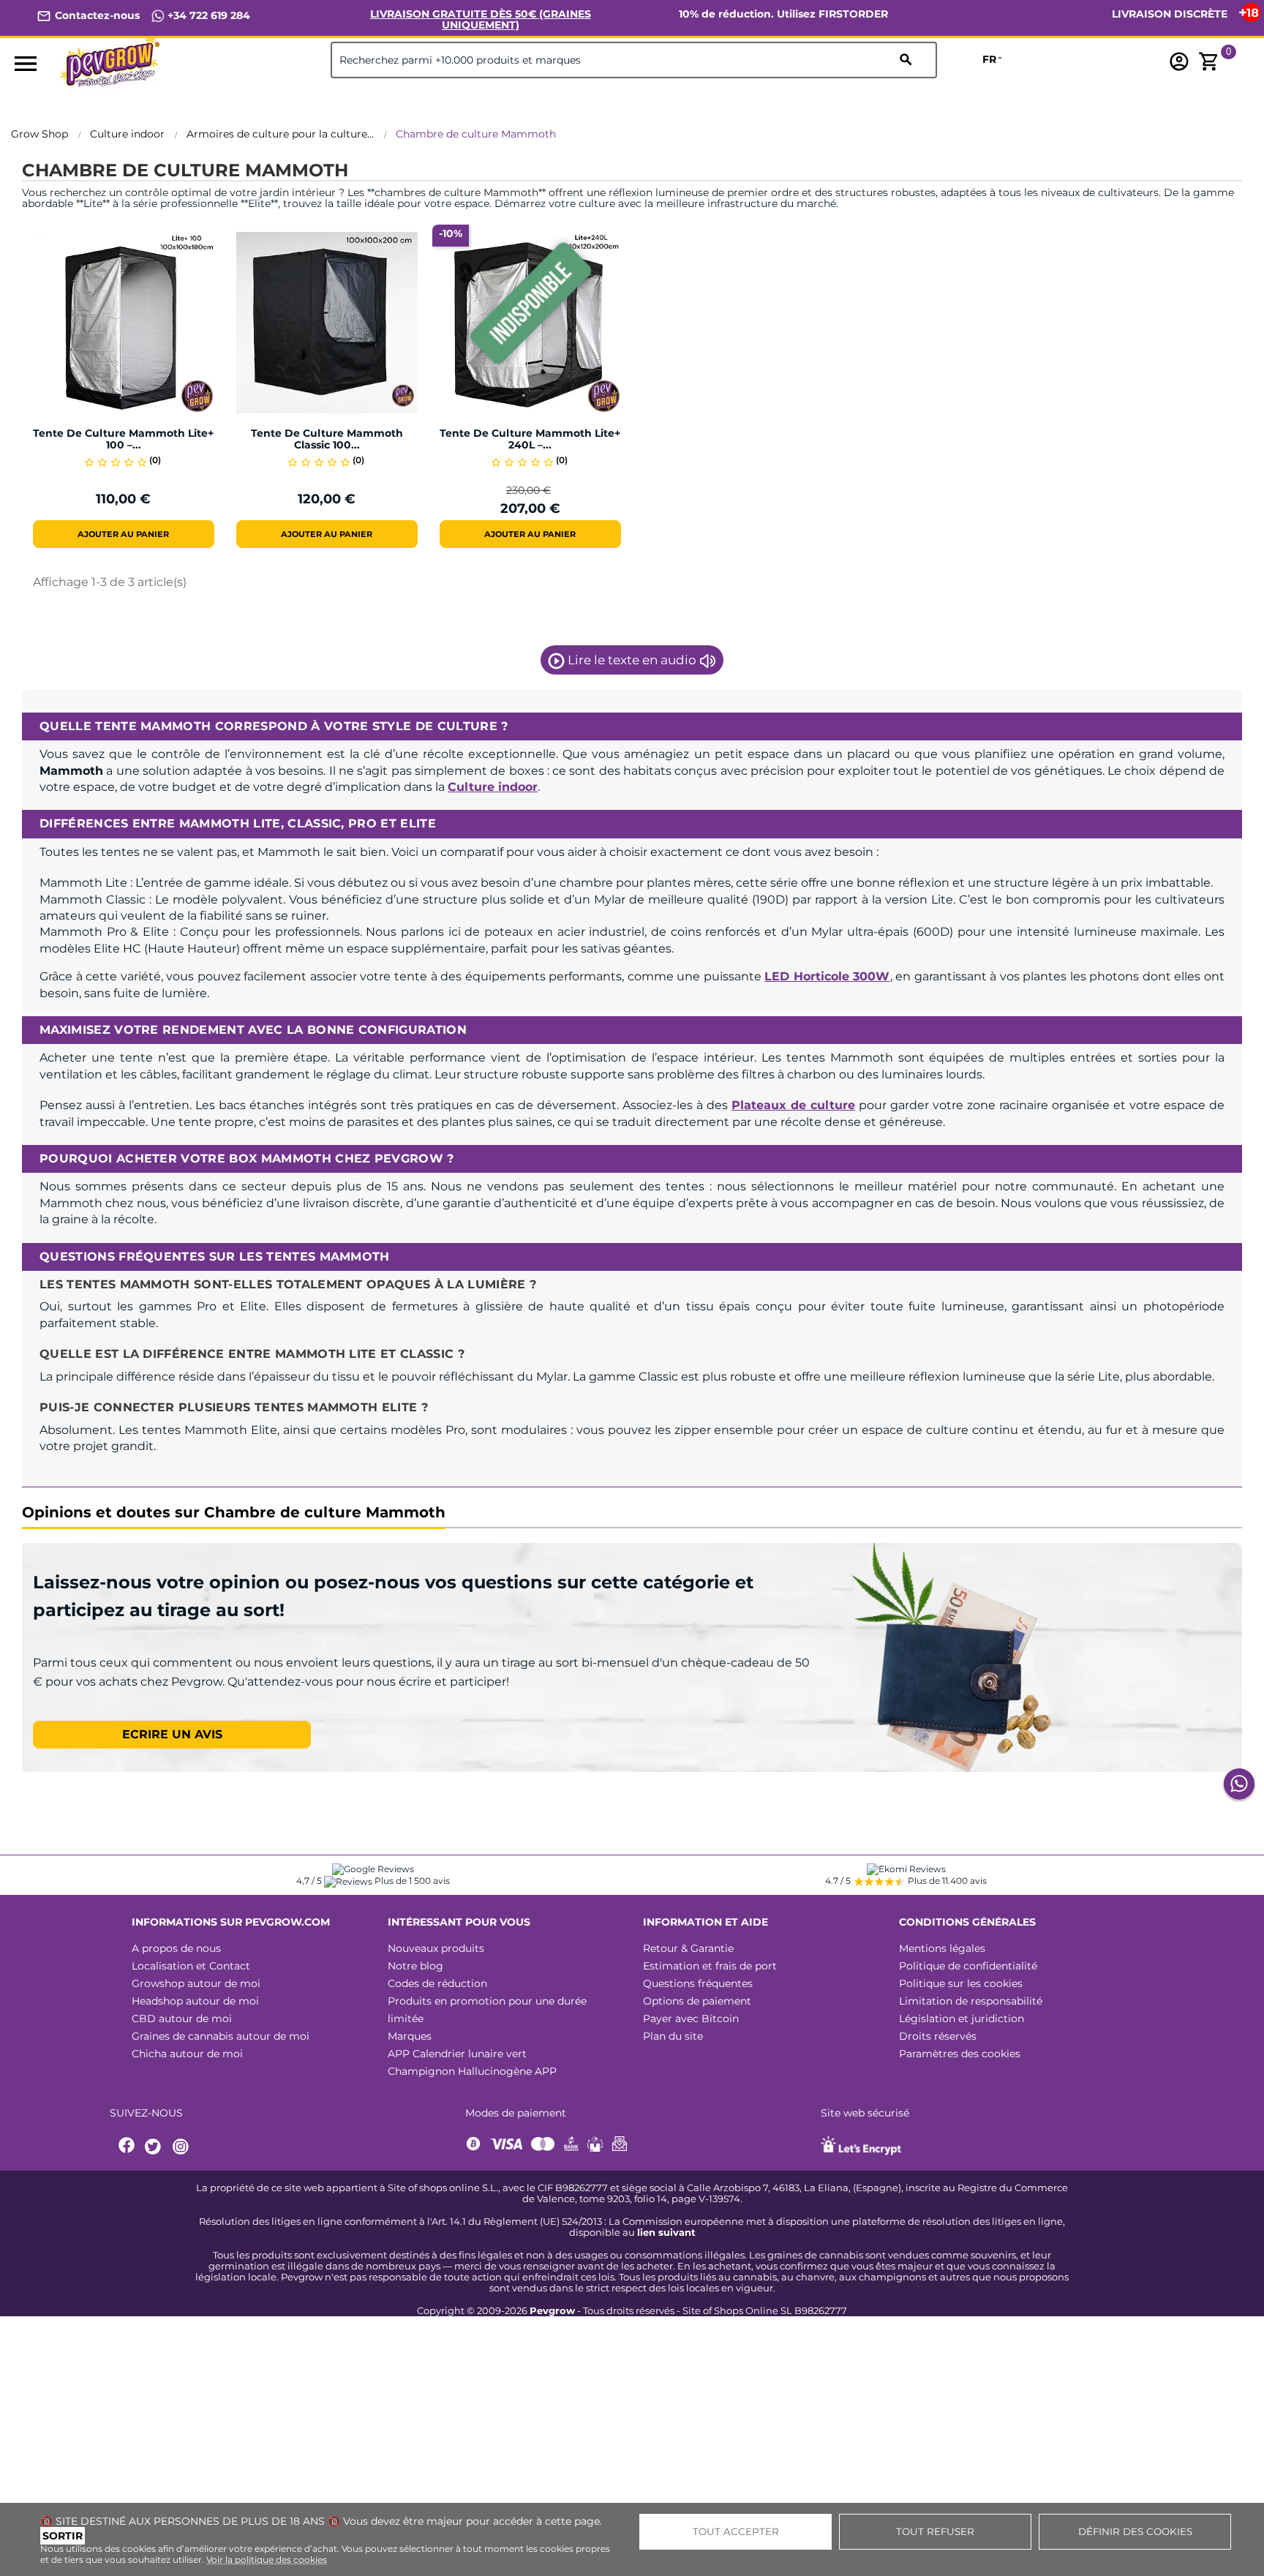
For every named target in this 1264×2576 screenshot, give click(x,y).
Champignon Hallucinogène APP (472, 2071)
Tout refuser (935, 2531)
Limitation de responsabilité (971, 2001)
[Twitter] (155, 2147)
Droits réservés (938, 2036)
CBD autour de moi (182, 2019)
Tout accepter (736, 2531)
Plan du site (673, 2036)
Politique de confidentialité (968, 1966)
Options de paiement (697, 2001)
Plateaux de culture (793, 1105)
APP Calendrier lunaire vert (457, 2054)
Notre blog (415, 1966)
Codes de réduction (437, 1983)
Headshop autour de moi (195, 2001)
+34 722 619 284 (207, 15)
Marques (410, 2036)
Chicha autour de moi (187, 2054)
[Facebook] (127, 2147)
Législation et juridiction (962, 2019)
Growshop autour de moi (196, 1983)
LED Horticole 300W (827, 976)
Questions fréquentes (698, 1983)
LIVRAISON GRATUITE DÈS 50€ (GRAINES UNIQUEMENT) (481, 19)
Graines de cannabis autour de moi (221, 2036)
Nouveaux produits (436, 1948)
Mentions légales (942, 1948)
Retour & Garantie (688, 1948)
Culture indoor (493, 787)
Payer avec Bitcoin (691, 2019)
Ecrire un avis (172, 1734)
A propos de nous (176, 1948)
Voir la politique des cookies (267, 2560)
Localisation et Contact (191, 1966)
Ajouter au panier (123, 534)
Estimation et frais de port (710, 1966)
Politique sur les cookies (961, 1983)
